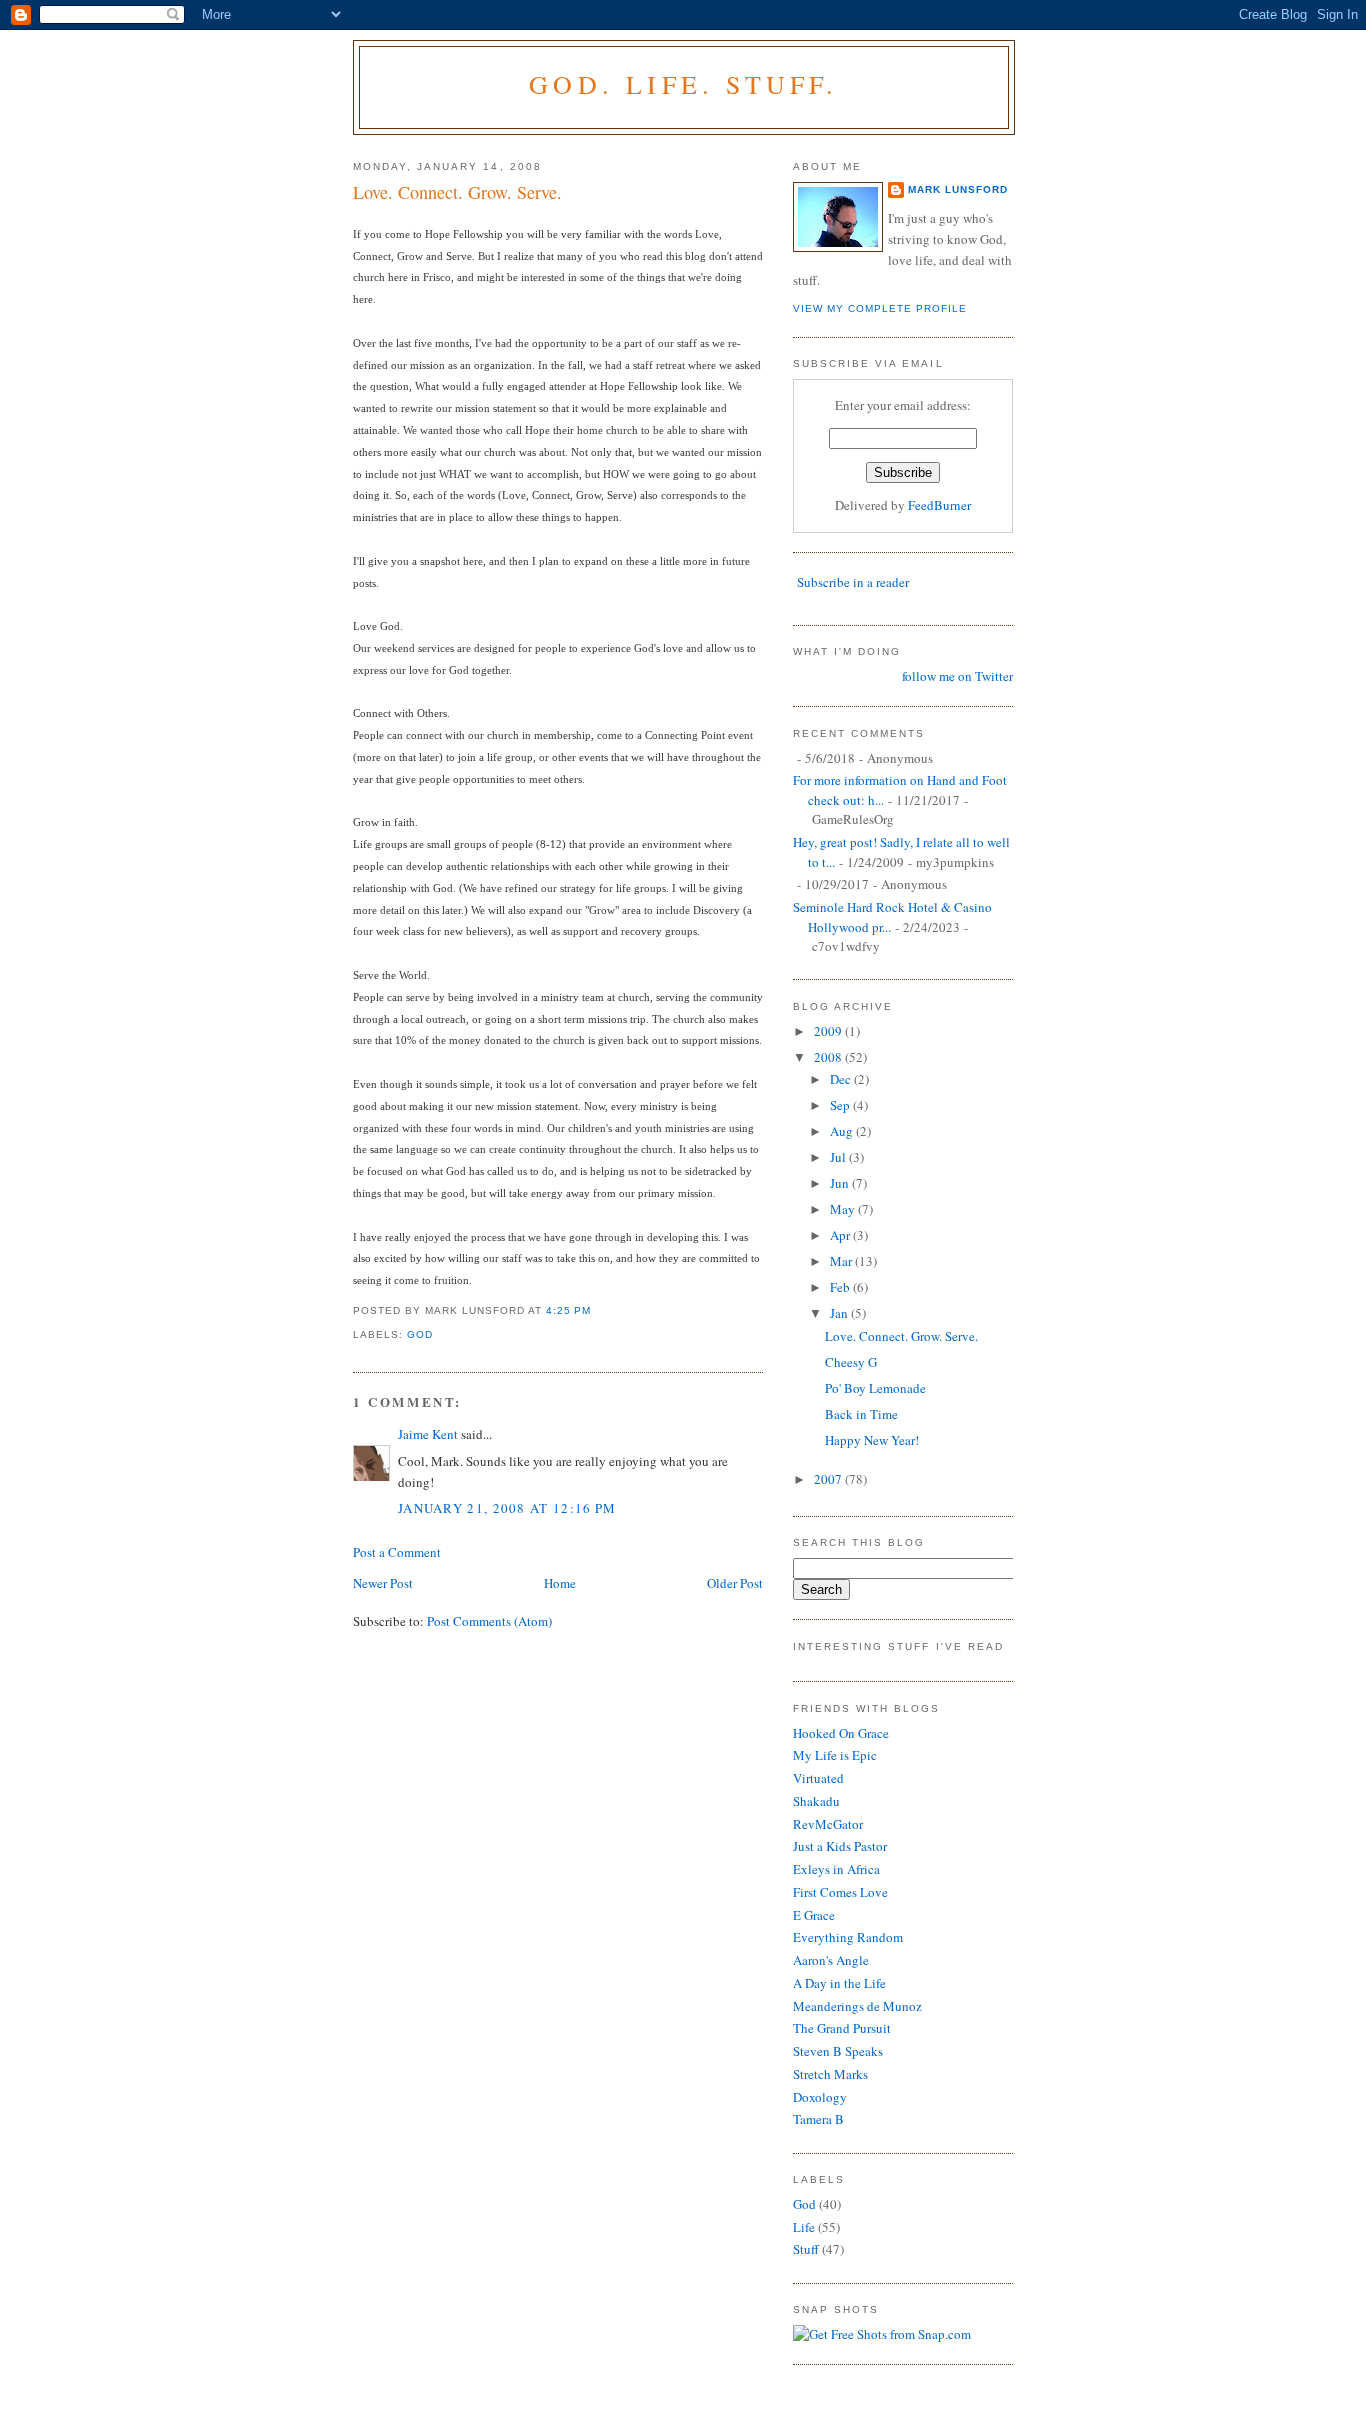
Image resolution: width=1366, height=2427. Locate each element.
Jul (839, 1157)
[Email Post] (598, 1310)
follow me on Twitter (957, 676)
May (844, 1209)
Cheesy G (851, 1362)
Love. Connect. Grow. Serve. (457, 192)
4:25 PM (568, 1310)
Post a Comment (397, 1552)
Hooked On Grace (841, 1733)
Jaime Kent (428, 1434)
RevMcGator (828, 1824)
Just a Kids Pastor (840, 1846)
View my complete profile (880, 308)
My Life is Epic (835, 1755)
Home (560, 1583)
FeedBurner (939, 505)
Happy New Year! (872, 1440)
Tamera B (818, 2119)
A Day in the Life (839, 1983)
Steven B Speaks (838, 2051)
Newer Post (383, 1583)
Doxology (820, 2097)
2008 (829, 1057)
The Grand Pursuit (842, 2028)
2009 (829, 1031)
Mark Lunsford (958, 189)
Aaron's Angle (831, 1960)
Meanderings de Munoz (857, 2006)
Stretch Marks (830, 2074)
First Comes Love (840, 1892)
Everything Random (848, 1937)
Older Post (735, 1583)
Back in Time (861, 1414)
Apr (841, 1235)
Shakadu (816, 1801)
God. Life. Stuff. (683, 84)
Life (804, 2227)
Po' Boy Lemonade (875, 1388)
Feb (841, 1287)
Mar (842, 1261)
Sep (841, 1105)
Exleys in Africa (836, 1869)
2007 (829, 1479)
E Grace (814, 1915)
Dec (842, 1079)
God (420, 1334)
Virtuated (818, 1778)
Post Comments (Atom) (489, 1621)
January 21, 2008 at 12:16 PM (507, 1508)
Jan (840, 1313)
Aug (843, 1131)
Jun (841, 1183)
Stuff (806, 2249)
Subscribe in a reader (853, 582)
